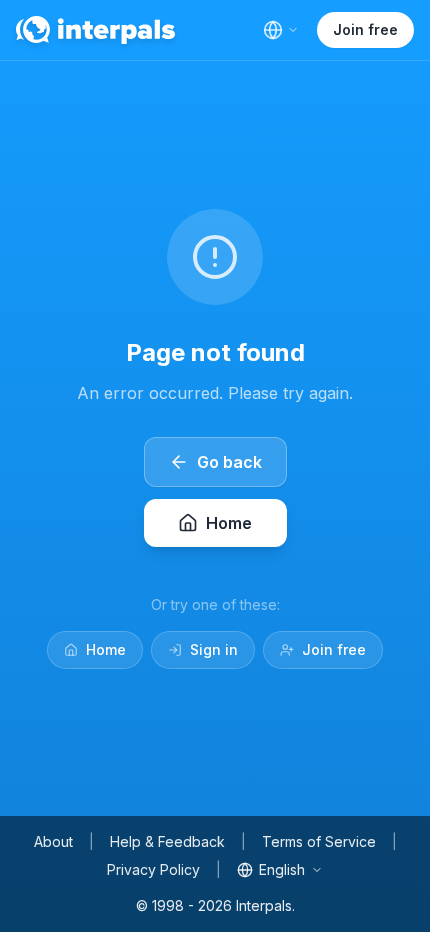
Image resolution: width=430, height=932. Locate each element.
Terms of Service (319, 841)
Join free (365, 29)
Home (106, 649)
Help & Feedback (167, 841)
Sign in (214, 649)
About (53, 841)
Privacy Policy (153, 869)
